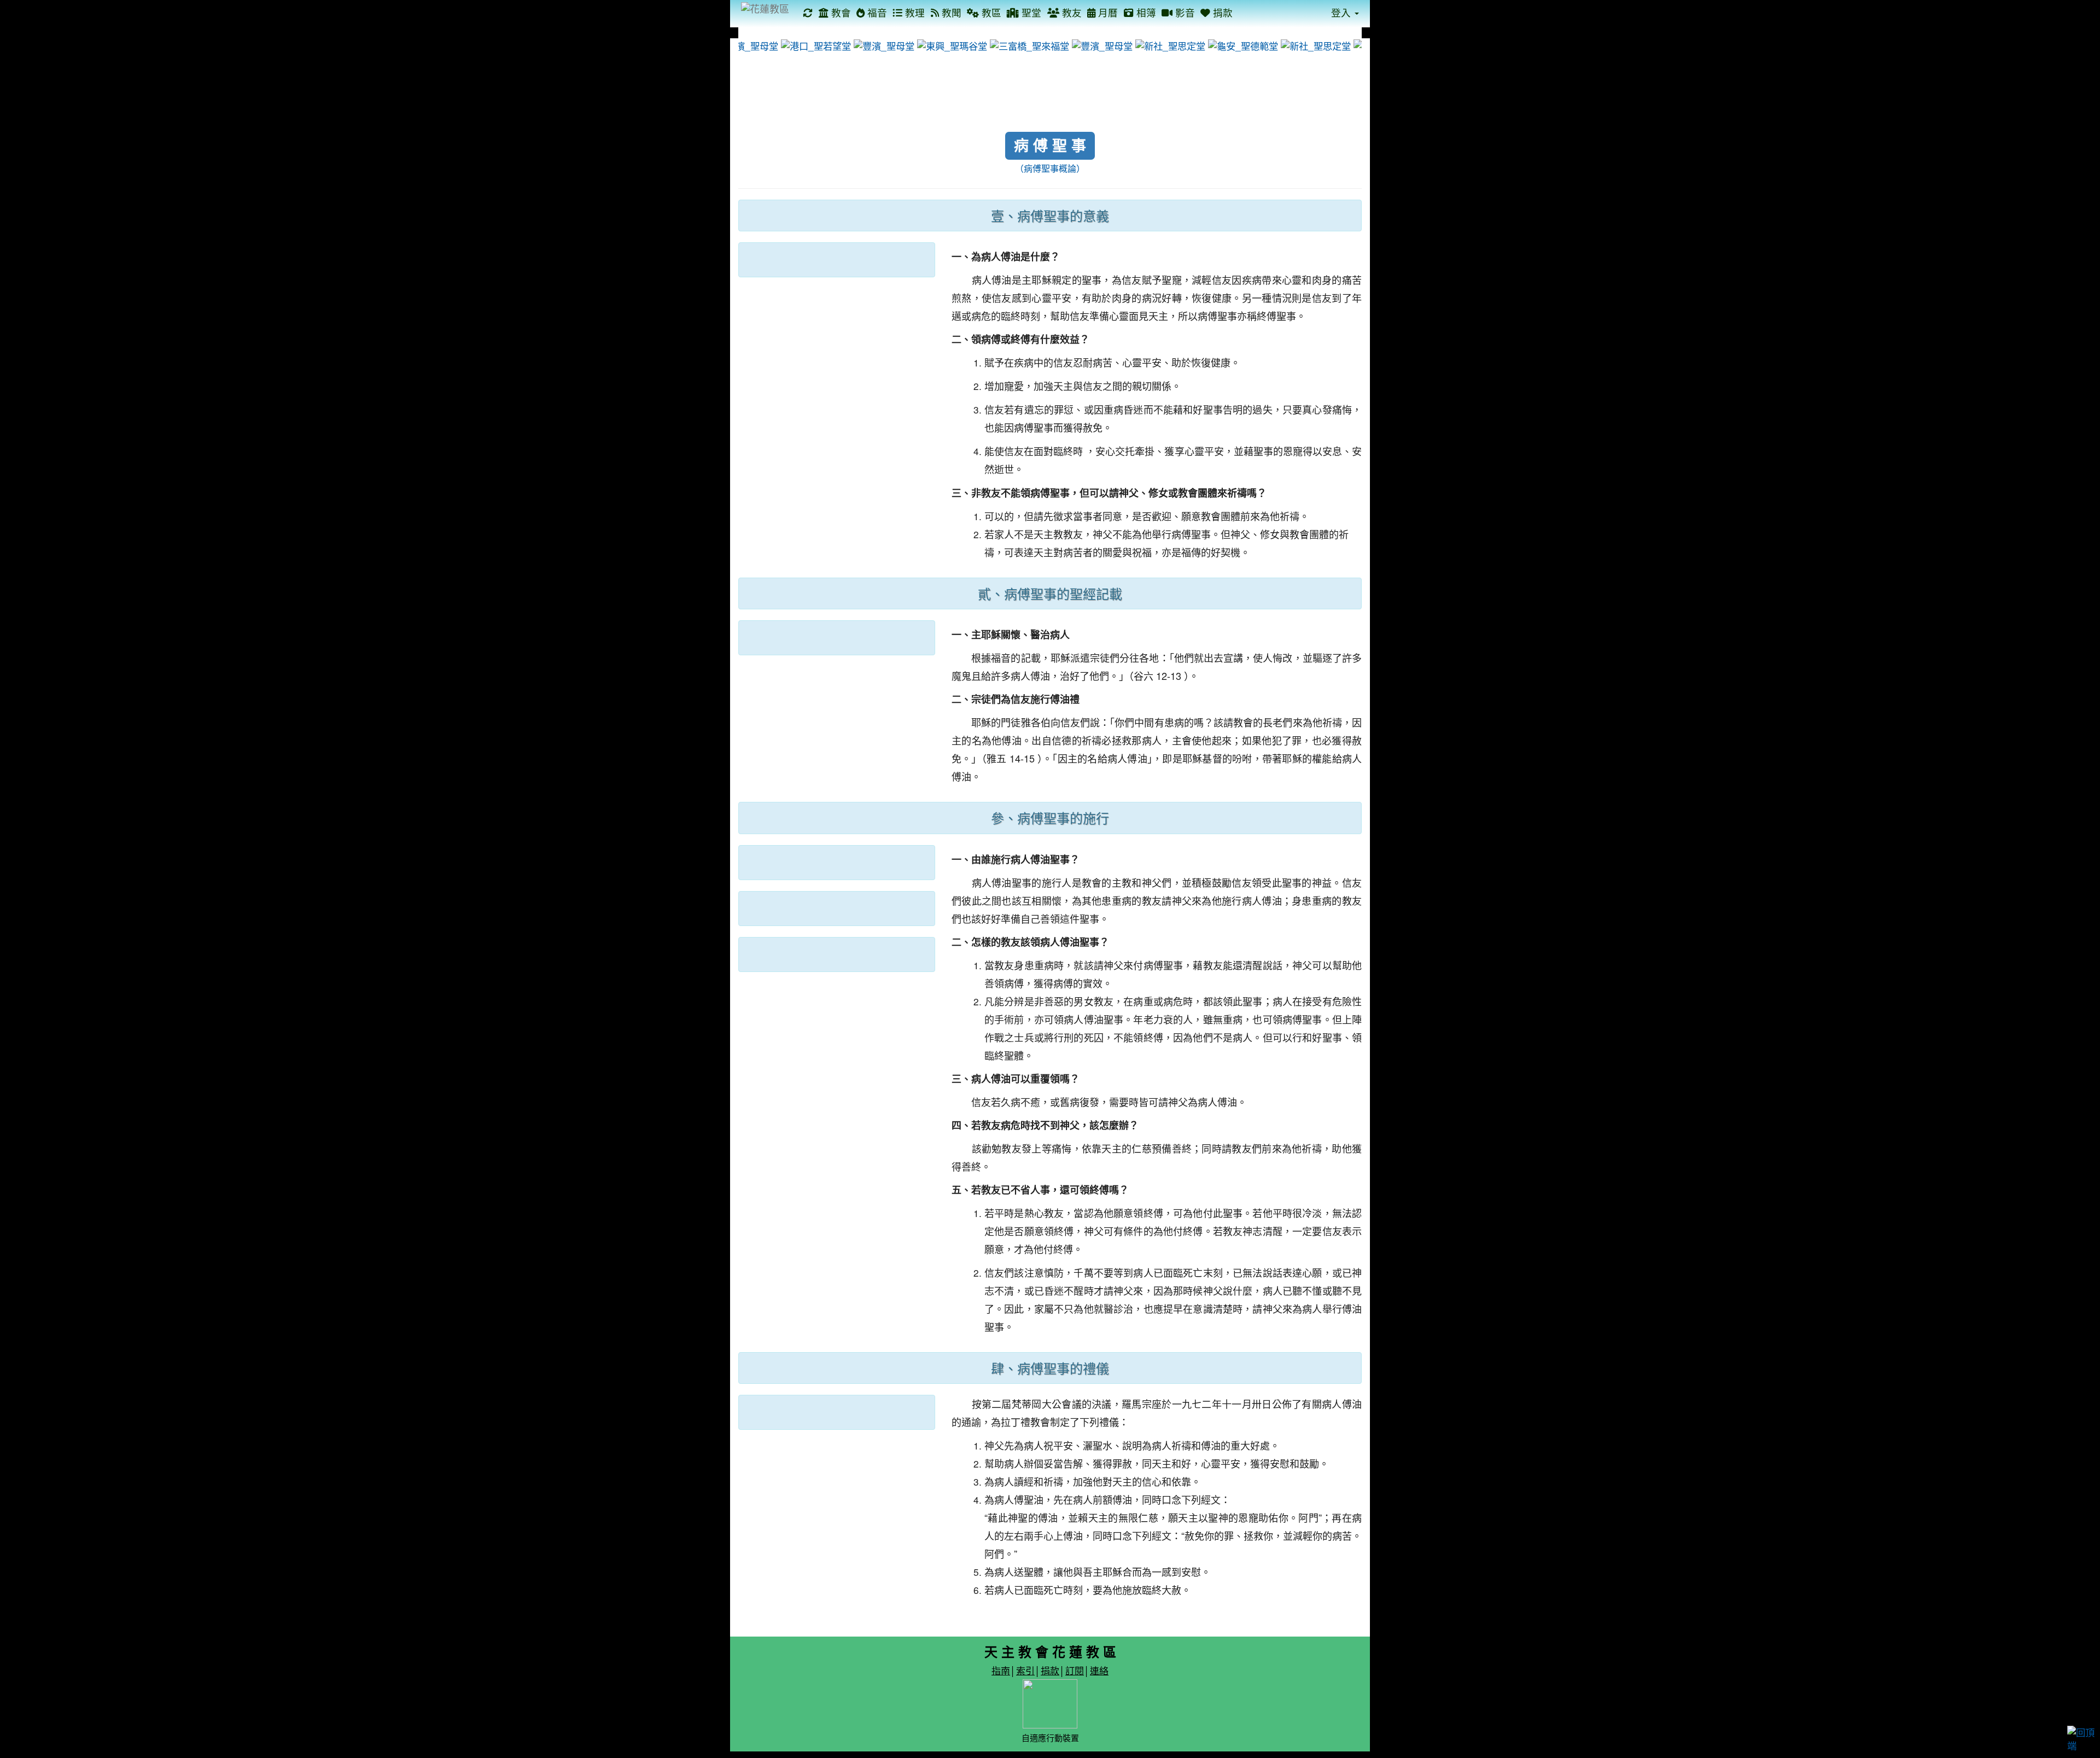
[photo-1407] (1156, 45)
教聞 (950, 12)
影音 (1184, 12)
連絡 (1099, 1670)
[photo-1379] (870, 45)
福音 (876, 12)
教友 (1071, 12)
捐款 (1221, 12)
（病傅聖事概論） (1050, 168)
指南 (1001, 1670)
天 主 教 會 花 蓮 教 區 (1050, 1651)
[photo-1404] (1301, 45)
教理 (914, 12)
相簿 (1145, 12)
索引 (1025, 1670)
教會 (840, 12)
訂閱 (1075, 1670)
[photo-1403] (1229, 45)
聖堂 (1030, 12)
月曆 (1107, 12)
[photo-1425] (1015, 45)
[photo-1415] (938, 45)
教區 (990, 12)
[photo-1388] (1088, 45)
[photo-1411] (801, 45)
